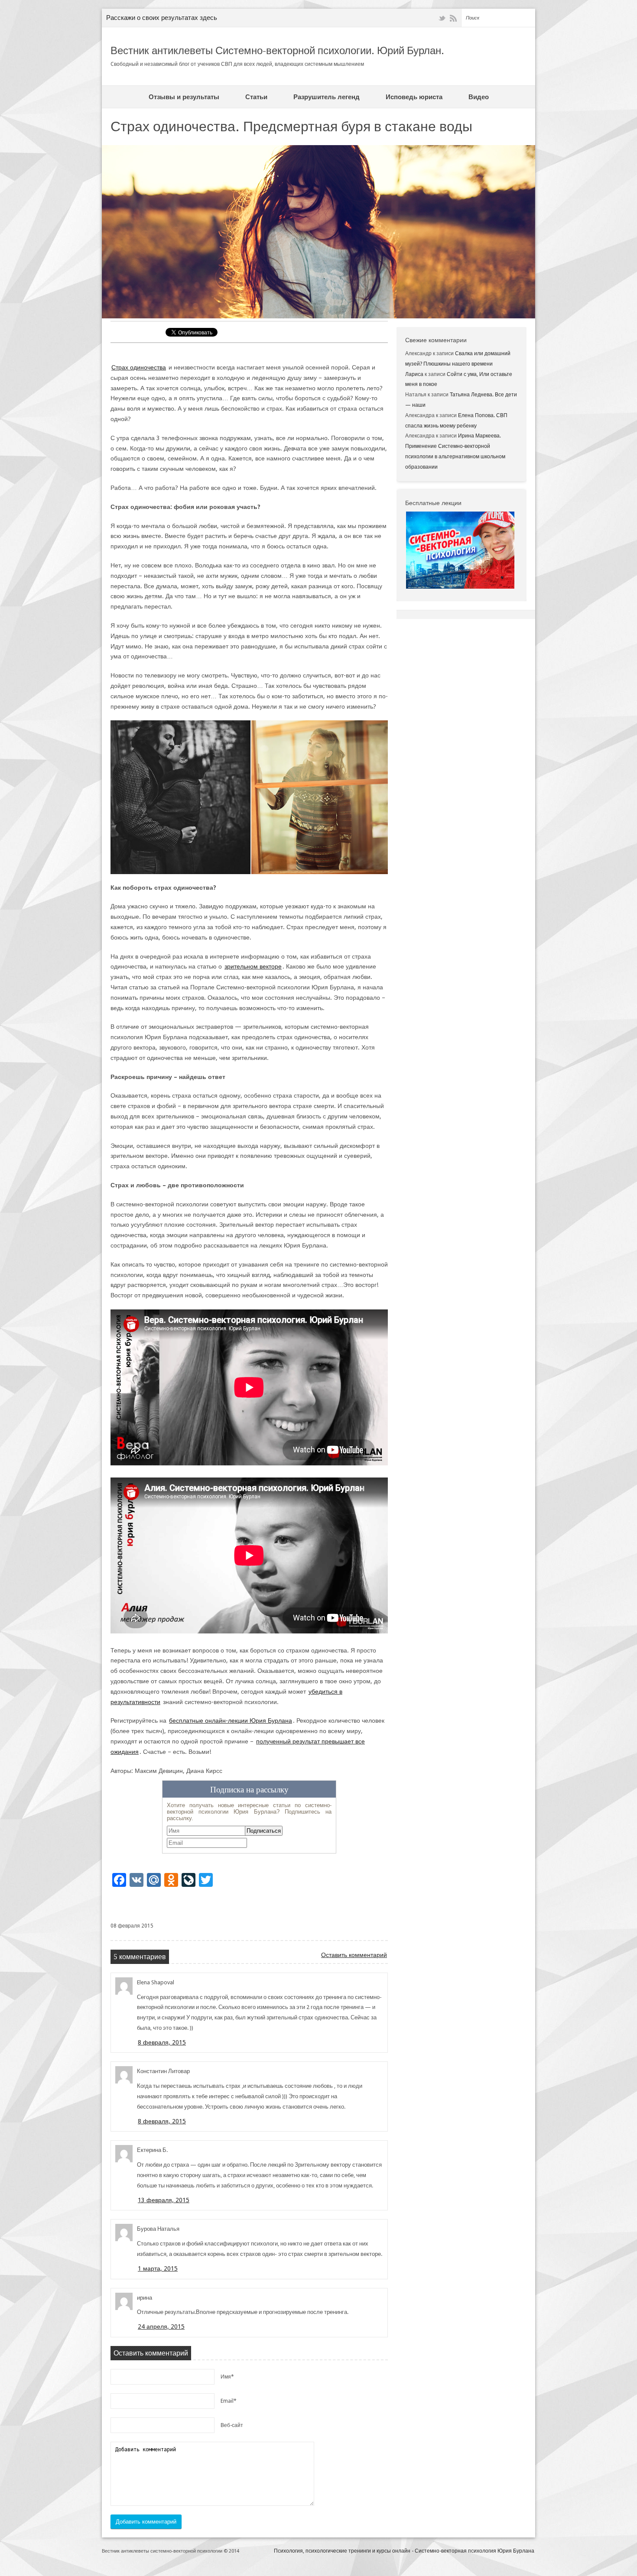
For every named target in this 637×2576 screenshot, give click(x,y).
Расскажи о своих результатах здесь (162, 18)
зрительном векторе (253, 966)
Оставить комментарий (354, 1955)
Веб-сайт (232, 2425)
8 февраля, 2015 (162, 2042)
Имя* (227, 2377)
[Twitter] (442, 18)
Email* (229, 2401)
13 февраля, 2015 (164, 2200)
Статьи (256, 97)
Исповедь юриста (414, 97)
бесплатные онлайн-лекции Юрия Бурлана (231, 1721)
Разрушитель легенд (327, 97)
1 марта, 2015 (158, 2268)
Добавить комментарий (146, 2522)
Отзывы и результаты (184, 97)
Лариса (414, 374)
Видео (479, 97)
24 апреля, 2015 (161, 2327)
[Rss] (453, 18)
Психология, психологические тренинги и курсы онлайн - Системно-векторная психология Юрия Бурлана (404, 2551)
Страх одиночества (139, 367)
